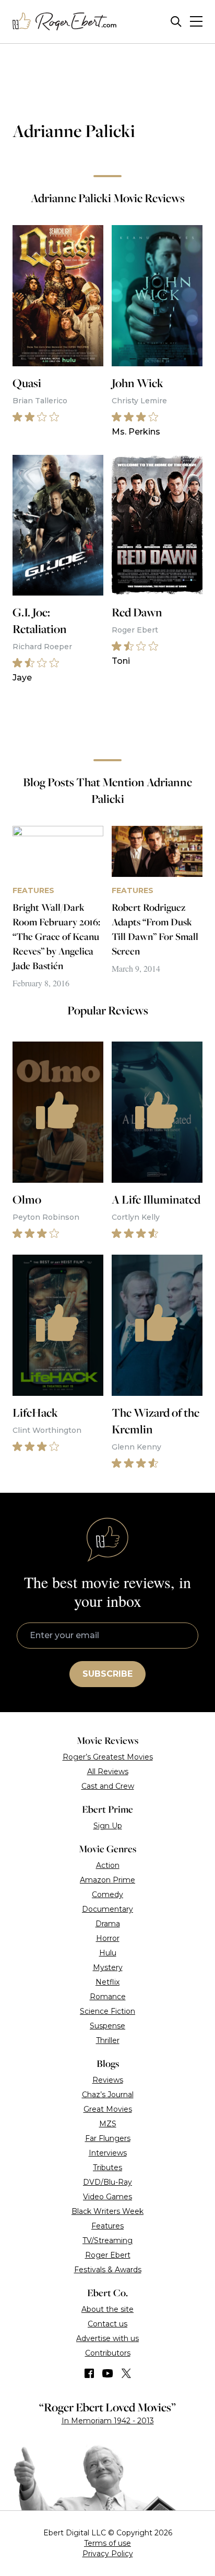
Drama (108, 1924)
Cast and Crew (108, 1786)
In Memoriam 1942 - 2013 (108, 2421)
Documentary (107, 1909)
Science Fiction (107, 2011)
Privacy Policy (108, 2554)
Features (107, 2226)
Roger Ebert (108, 2255)
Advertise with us (107, 2338)
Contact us (107, 2324)
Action (108, 1865)
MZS (108, 2124)
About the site (107, 2309)
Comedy (107, 1894)
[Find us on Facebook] (89, 2373)
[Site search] (176, 22)
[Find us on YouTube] (108, 2373)
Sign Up (108, 1826)
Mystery (108, 1967)
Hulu (108, 1953)
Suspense (107, 2026)
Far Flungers (108, 2138)
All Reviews (108, 1772)
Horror (108, 1938)
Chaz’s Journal (108, 2095)
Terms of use (107, 2543)
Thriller (108, 2040)
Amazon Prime (107, 1880)
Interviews (108, 2153)
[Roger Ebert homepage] (65, 22)
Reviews (108, 2080)
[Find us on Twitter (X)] (126, 2373)
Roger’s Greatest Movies (108, 1757)
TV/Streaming (107, 2240)
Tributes (107, 2168)
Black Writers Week (107, 2211)
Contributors (108, 2353)
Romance (108, 1997)
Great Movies (108, 2109)
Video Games (107, 2197)
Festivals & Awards (108, 2270)
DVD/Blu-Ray (107, 2182)
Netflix (107, 1982)
